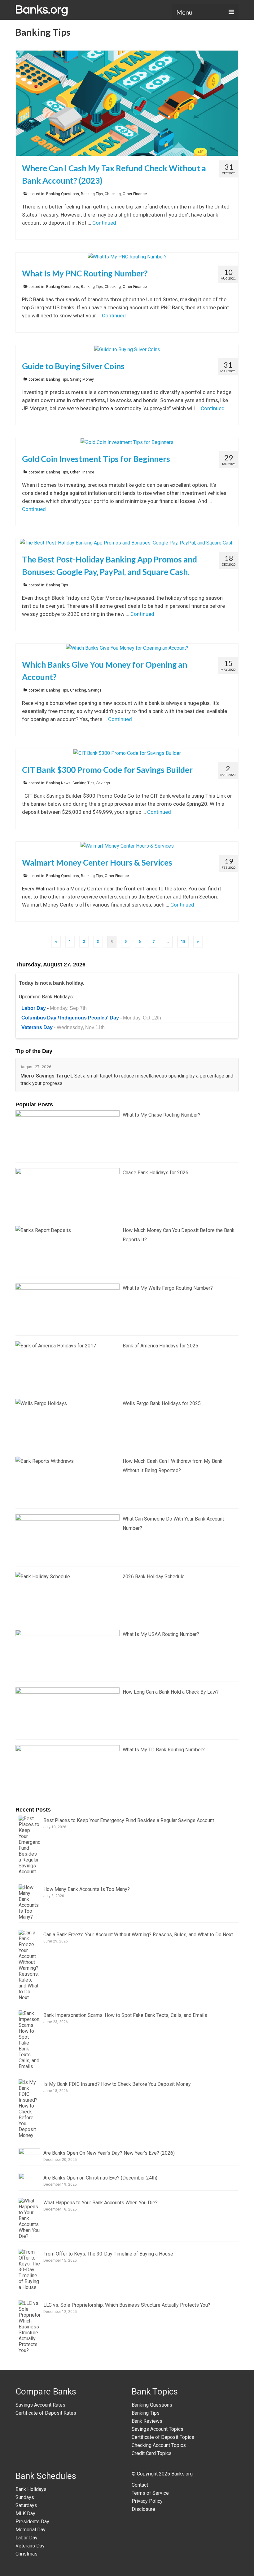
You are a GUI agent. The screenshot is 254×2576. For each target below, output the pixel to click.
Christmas (26, 2554)
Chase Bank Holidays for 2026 (155, 1173)
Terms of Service (150, 2493)
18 (183, 942)
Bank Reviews (147, 2421)
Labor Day (26, 2538)
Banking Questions (63, 194)
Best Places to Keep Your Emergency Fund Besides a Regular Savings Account (129, 1820)
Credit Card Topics (152, 2453)
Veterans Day (30, 2546)
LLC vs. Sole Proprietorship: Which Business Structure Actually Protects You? (127, 2305)
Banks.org (182, 2474)
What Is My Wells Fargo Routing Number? (168, 1288)
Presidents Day (32, 2522)
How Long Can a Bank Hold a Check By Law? (171, 1692)
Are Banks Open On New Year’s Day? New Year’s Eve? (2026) (109, 2153)
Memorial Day (31, 2530)
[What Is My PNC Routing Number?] (127, 256)
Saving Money (82, 379)
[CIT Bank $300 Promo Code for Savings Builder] (127, 753)
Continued (104, 223)
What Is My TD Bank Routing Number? (164, 1750)
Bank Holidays (31, 2489)
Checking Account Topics (159, 2445)
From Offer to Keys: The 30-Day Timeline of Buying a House (108, 2254)
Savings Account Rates (40, 2405)
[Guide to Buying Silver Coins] (127, 349)
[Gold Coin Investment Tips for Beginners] (127, 442)
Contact (140, 2485)
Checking (113, 194)
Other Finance (135, 194)
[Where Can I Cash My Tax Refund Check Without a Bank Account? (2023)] (127, 103)
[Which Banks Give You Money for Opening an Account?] (127, 648)
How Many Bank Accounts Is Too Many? (87, 1889)
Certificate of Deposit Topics (163, 2437)
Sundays (25, 2497)
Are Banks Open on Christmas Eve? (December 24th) (100, 2178)
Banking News (58, 783)
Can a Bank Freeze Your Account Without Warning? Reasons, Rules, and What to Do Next (138, 1935)
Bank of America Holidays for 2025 (160, 1346)
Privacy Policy (147, 2501)
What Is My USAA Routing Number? (161, 1634)
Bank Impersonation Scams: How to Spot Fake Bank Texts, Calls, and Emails (125, 2015)
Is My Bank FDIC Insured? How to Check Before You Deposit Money (117, 2084)
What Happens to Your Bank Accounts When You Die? (101, 2203)
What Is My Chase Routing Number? (162, 1115)
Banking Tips (92, 194)
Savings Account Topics (158, 2429)
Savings (95, 690)
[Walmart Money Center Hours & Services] (127, 846)
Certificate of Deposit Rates (46, 2413)
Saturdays (26, 2505)
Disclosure (143, 2509)
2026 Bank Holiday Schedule (154, 1577)
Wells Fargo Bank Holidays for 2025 (162, 1403)
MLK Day (25, 2513)
